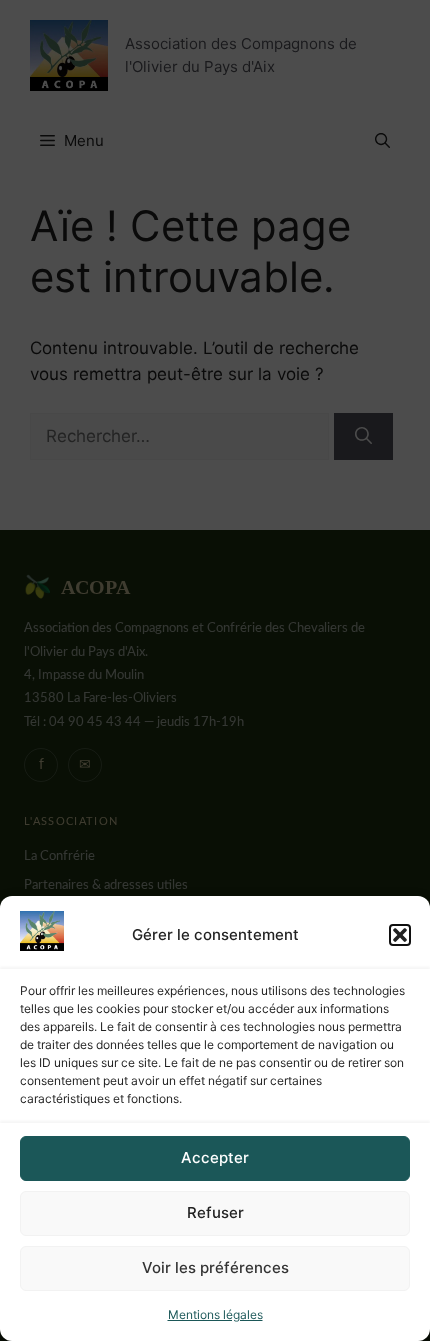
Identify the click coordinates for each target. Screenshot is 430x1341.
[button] (400, 935)
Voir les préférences (215, 1267)
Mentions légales (215, 1314)
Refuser (215, 1212)
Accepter (215, 1157)
